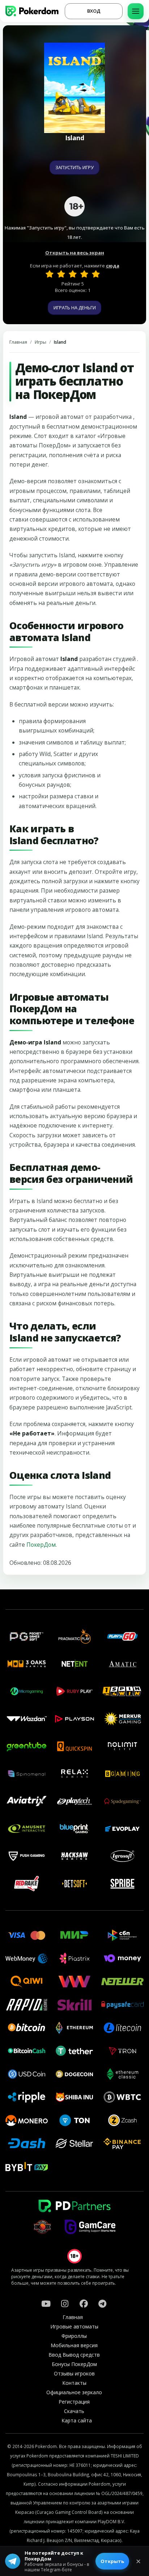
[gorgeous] (96, 274)
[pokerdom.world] (65, 2304)
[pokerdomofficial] (84, 2304)
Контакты (74, 2383)
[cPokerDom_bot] (102, 2304)
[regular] (73, 274)
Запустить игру (74, 167)
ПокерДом (41, 1545)
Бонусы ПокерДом (74, 2364)
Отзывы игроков (74, 2373)
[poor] (61, 274)
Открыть (112, 2561)
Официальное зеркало (74, 2392)
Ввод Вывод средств (74, 2355)
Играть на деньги (75, 308)
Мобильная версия (74, 2345)
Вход (94, 11)
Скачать (74, 2411)
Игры (41, 342)
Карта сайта (77, 2420)
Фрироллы (74, 2336)
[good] (84, 274)
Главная (18, 342)
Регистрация (74, 2402)
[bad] (50, 274)
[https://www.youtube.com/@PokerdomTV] (46, 2304)
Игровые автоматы (74, 2326)
